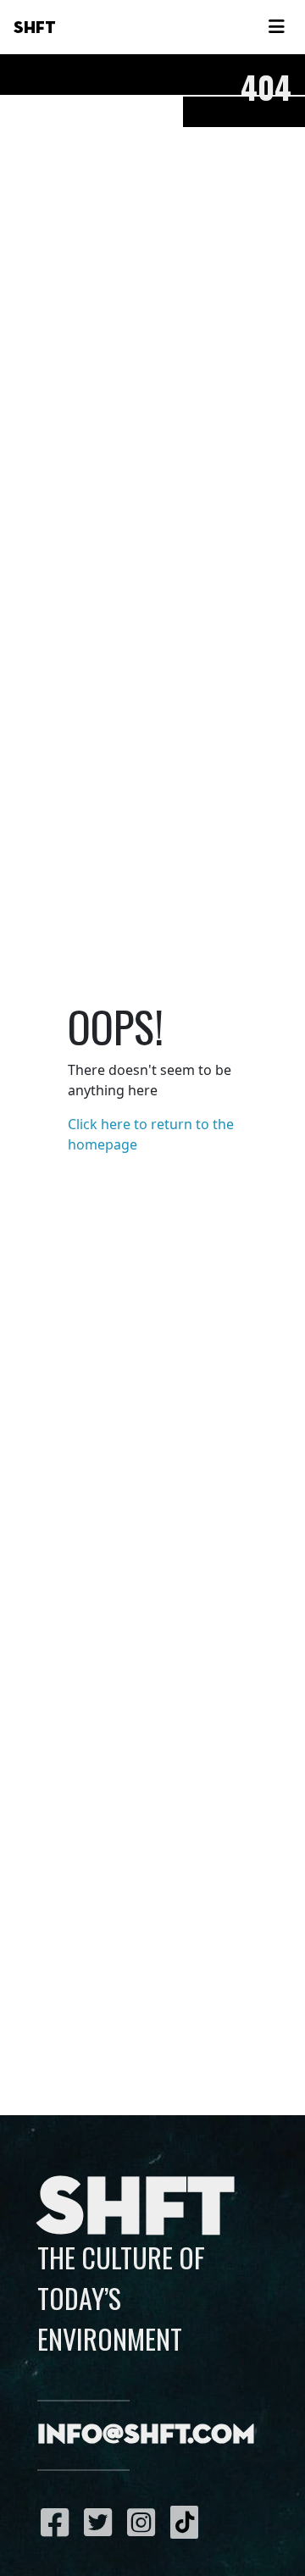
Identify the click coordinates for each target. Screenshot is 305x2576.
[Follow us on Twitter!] (102, 2522)
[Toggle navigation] (276, 27)
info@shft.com (146, 2435)
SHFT (35, 28)
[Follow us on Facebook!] (59, 2522)
